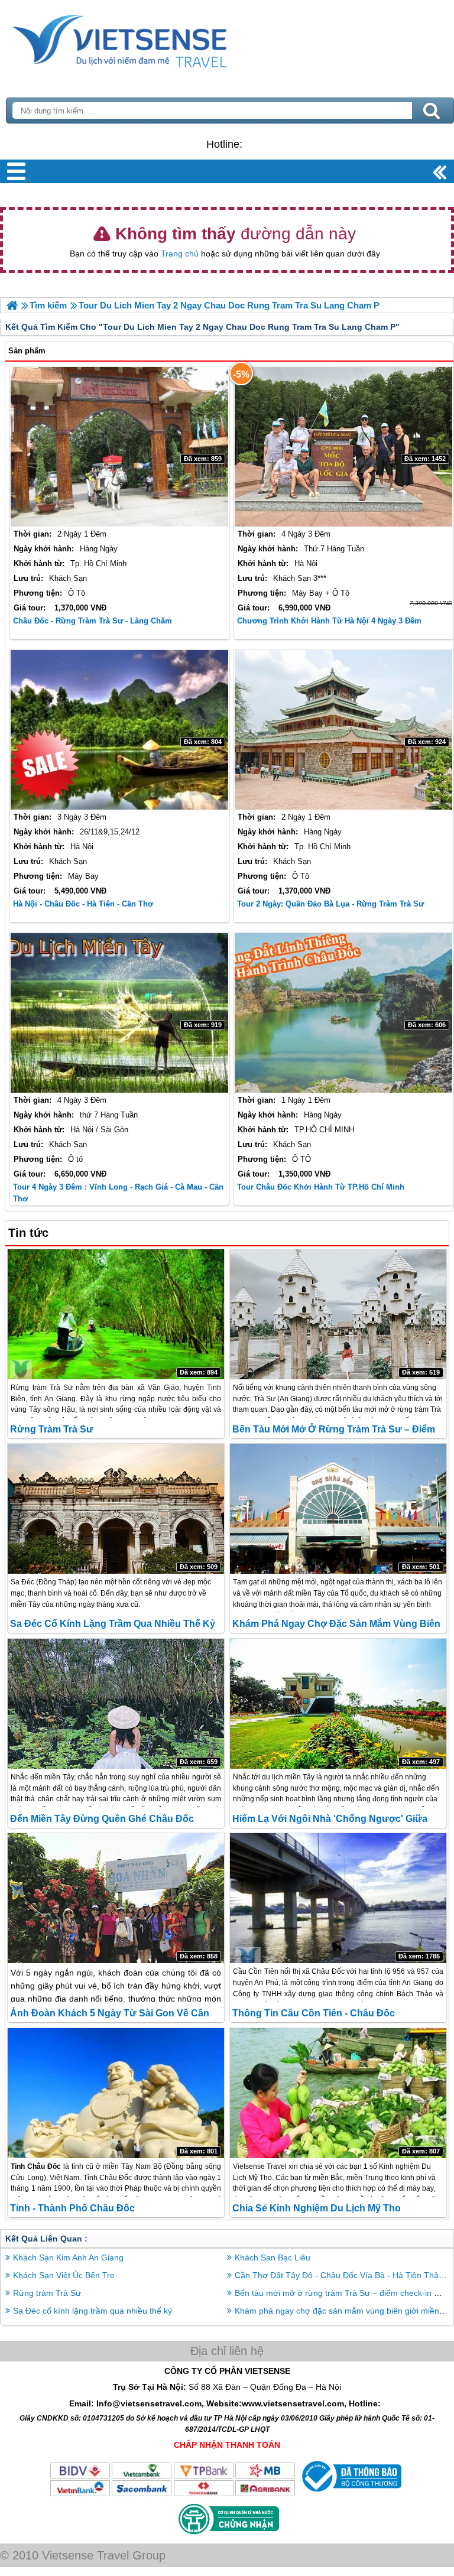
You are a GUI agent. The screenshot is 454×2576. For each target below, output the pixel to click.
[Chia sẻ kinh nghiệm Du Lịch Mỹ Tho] (338, 2093)
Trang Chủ (149, 38)
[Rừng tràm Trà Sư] (116, 1314)
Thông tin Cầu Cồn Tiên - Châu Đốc (314, 2013)
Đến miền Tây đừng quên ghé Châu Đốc (102, 1819)
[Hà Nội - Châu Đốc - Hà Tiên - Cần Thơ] (119, 730)
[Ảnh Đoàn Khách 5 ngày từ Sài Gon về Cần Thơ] (116, 1898)
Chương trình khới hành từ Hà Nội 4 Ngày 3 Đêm (329, 621)
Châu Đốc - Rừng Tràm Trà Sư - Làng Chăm (93, 621)
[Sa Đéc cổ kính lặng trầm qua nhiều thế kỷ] (116, 1509)
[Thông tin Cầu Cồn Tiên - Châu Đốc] (338, 1898)
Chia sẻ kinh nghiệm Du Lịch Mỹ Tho (317, 2208)
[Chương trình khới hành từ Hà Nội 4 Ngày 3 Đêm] (343, 447)
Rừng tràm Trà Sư (52, 1429)
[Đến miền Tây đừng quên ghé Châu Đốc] (116, 1704)
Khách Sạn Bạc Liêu (273, 2257)
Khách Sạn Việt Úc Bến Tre (64, 2275)
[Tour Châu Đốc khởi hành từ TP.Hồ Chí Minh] (343, 1013)
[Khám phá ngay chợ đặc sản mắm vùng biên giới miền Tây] (338, 1509)
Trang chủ (180, 254)
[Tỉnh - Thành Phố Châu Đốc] (116, 2093)
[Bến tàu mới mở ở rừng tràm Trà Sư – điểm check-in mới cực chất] (338, 1314)
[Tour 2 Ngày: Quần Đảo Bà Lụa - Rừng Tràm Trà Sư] (343, 730)
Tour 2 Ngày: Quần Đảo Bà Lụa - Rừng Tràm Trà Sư (330, 904)
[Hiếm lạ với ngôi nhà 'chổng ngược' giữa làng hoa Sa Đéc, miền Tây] (338, 1704)
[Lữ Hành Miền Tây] (12, 305)
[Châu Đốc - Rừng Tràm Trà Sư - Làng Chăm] (119, 447)
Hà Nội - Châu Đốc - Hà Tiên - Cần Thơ (83, 904)
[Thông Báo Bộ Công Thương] (350, 2494)
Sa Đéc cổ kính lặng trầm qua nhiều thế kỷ (113, 1624)
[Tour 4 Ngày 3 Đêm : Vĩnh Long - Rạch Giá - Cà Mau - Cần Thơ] (119, 1013)
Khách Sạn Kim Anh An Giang (68, 2257)
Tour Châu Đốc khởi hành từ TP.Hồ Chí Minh (321, 1187)
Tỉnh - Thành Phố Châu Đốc (72, 2208)
